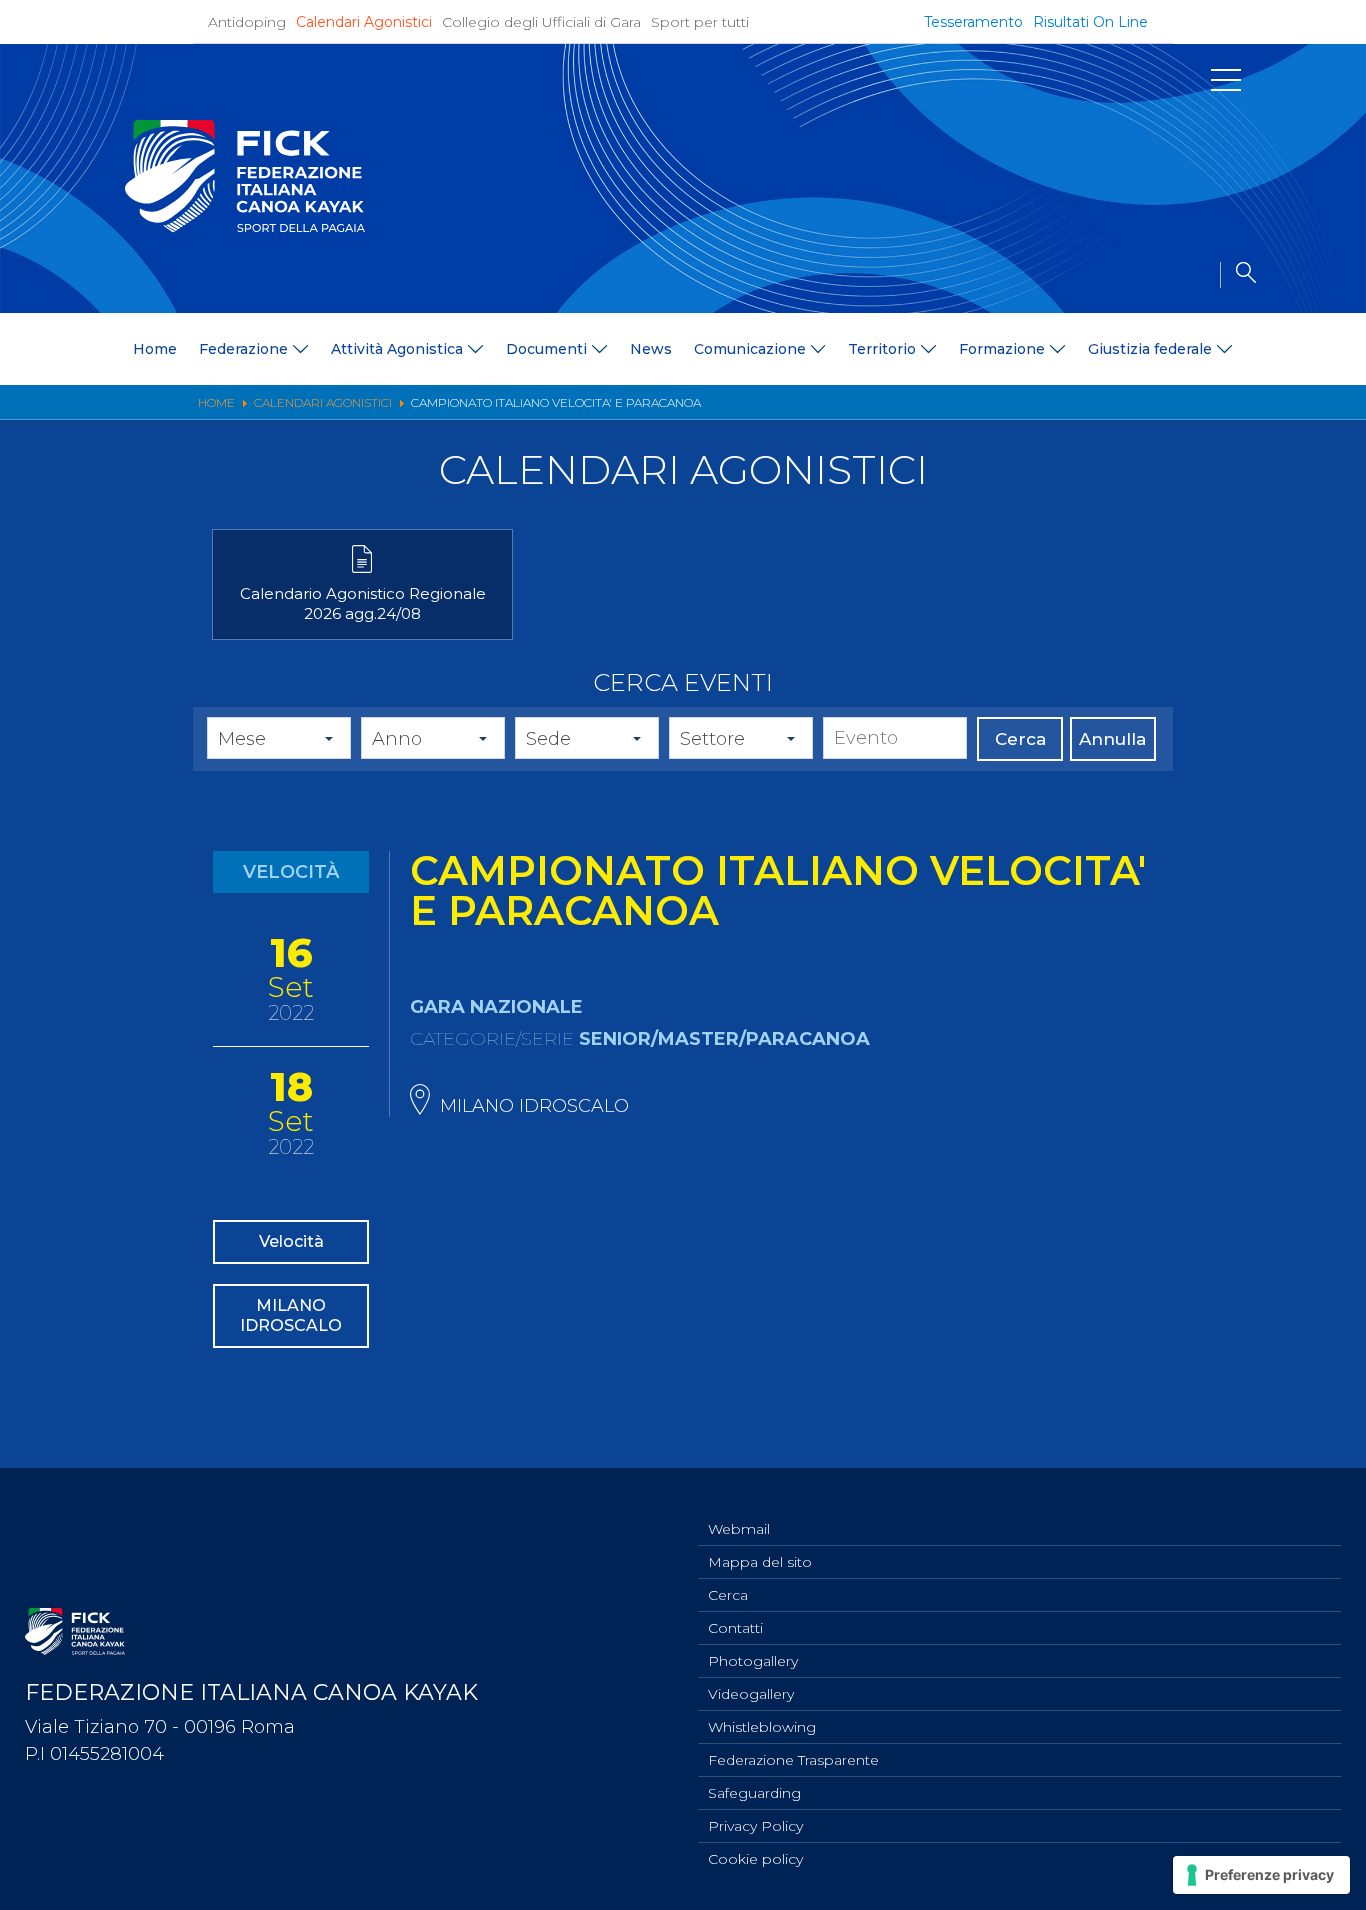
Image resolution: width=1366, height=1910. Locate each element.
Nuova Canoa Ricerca (1145, 491)
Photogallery (753, 1661)
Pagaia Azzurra (1121, 465)
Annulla (1112, 739)
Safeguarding (754, 1793)
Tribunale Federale (124, 781)
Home (155, 349)
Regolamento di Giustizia (148, 703)
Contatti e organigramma (149, 677)
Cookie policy (755, 1859)
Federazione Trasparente (793, 1760)
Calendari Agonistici (364, 22)
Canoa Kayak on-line (1141, 517)
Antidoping (247, 22)
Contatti (735, 1628)
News (651, 349)
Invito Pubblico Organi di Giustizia (178, 729)
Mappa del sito (760, 1562)
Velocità (291, 1241)
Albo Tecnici (1111, 569)
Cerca (1020, 739)
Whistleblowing (762, 1727)
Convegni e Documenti (1152, 543)
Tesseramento (973, 22)
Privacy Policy (755, 1826)
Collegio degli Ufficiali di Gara (541, 22)
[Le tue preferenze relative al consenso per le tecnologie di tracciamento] (1261, 1875)
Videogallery (751, 1694)
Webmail (739, 1529)
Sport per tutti (700, 22)
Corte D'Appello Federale (149, 755)
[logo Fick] (245, 227)
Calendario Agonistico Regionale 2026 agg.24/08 (363, 603)
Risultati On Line (1090, 22)
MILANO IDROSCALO (291, 1315)
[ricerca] (1238, 275)
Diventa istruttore (1130, 439)
